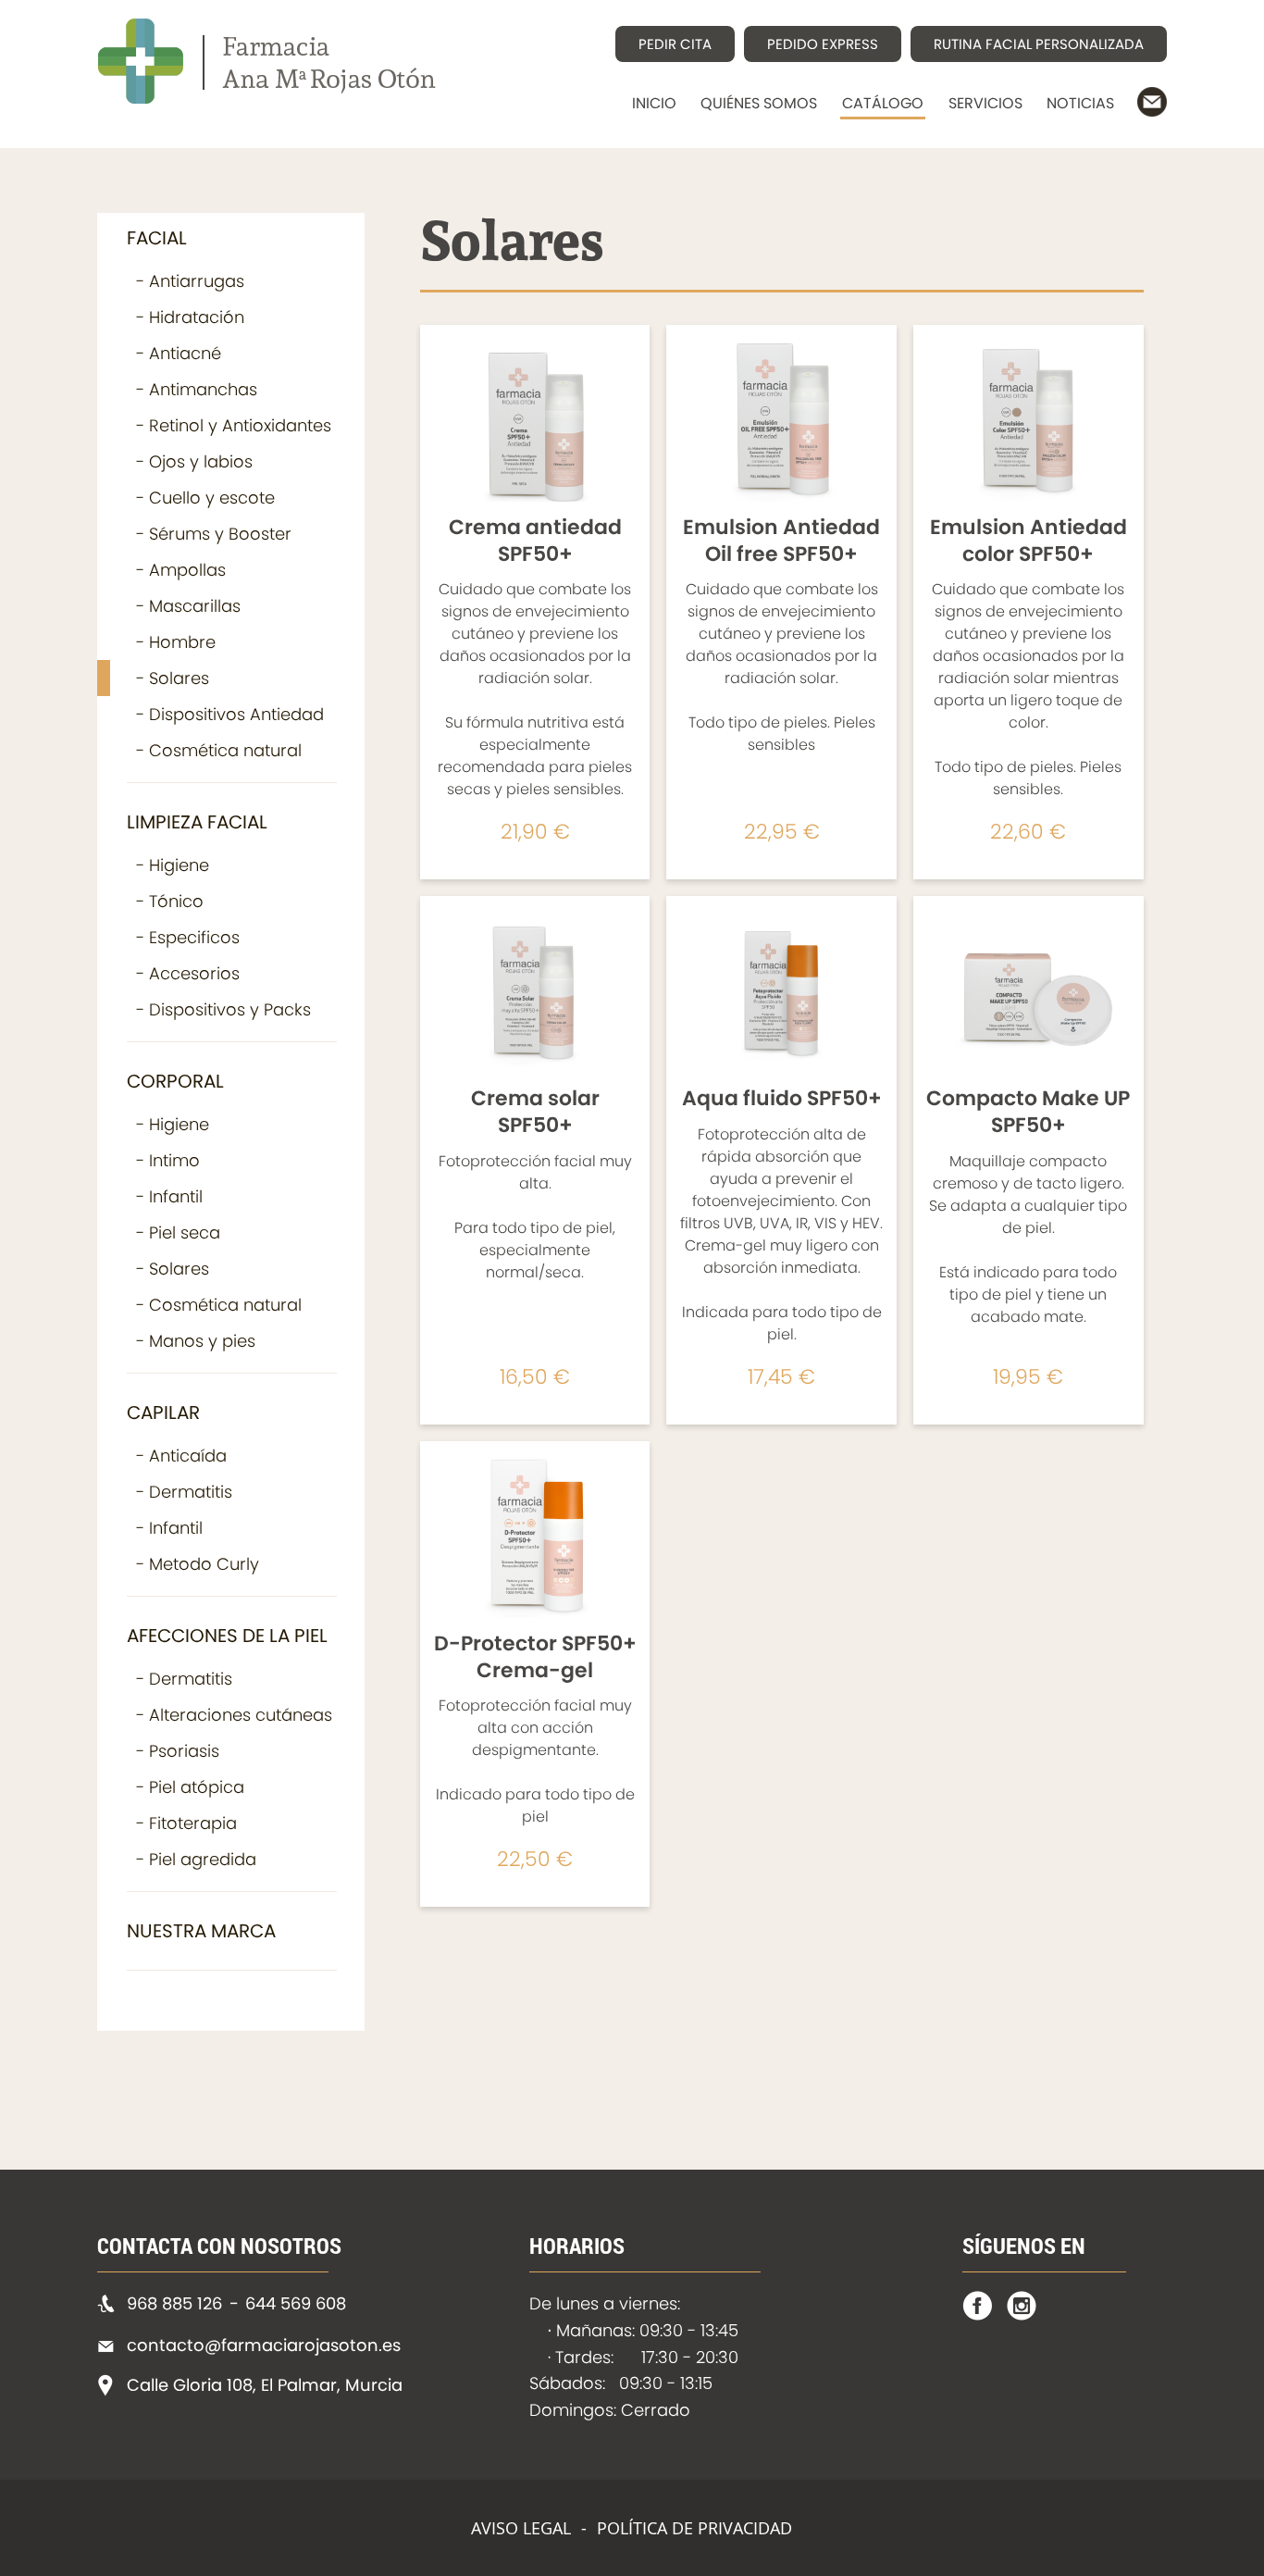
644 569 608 (296, 2303)
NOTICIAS (1080, 103)
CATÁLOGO (883, 103)
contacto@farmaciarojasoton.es (264, 2345)
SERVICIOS (985, 103)
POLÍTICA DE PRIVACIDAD (694, 2528)
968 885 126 (174, 2303)
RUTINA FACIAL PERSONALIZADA (1039, 44)
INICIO (654, 103)
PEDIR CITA (675, 44)
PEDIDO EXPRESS (823, 44)
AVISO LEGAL (521, 2528)
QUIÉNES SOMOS (759, 103)
